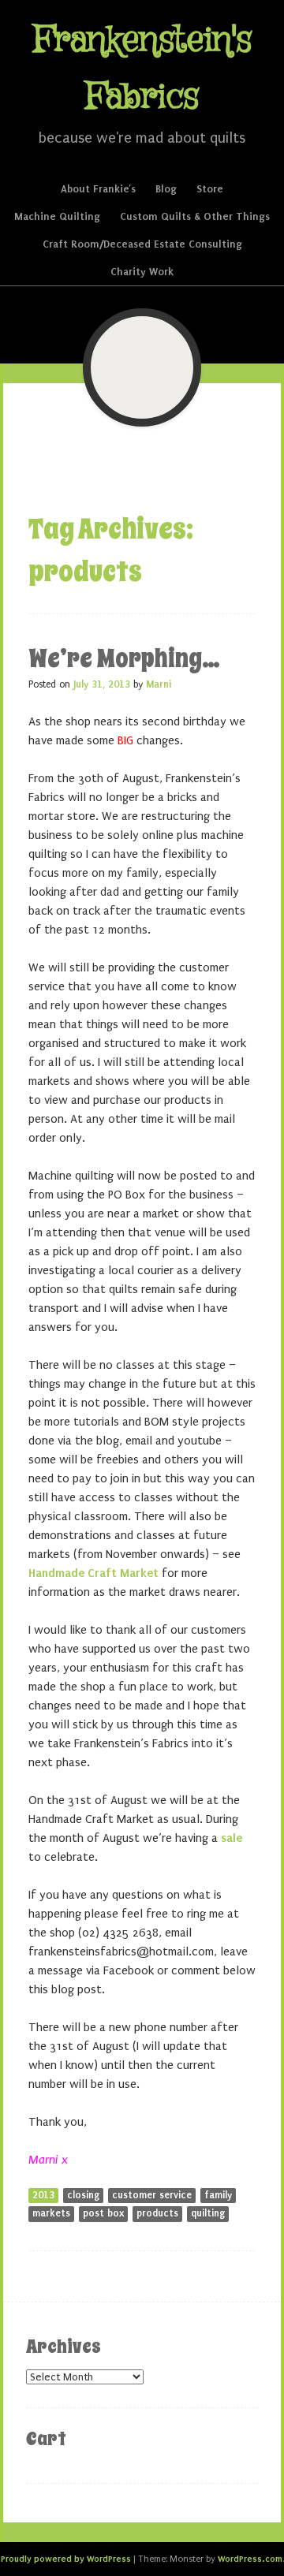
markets (51, 2213)
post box (103, 2213)
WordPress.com (250, 2559)
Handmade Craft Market (93, 1573)
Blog (166, 189)
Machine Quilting (57, 216)
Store (210, 189)
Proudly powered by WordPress (66, 2559)
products (157, 2213)
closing (83, 2195)
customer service (152, 2195)
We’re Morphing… (124, 658)
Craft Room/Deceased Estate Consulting (142, 244)
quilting (208, 2213)
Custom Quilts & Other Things (195, 216)
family (218, 2195)
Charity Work (142, 272)
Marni (159, 684)
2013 (43, 2195)
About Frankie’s (98, 189)
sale (232, 1838)
